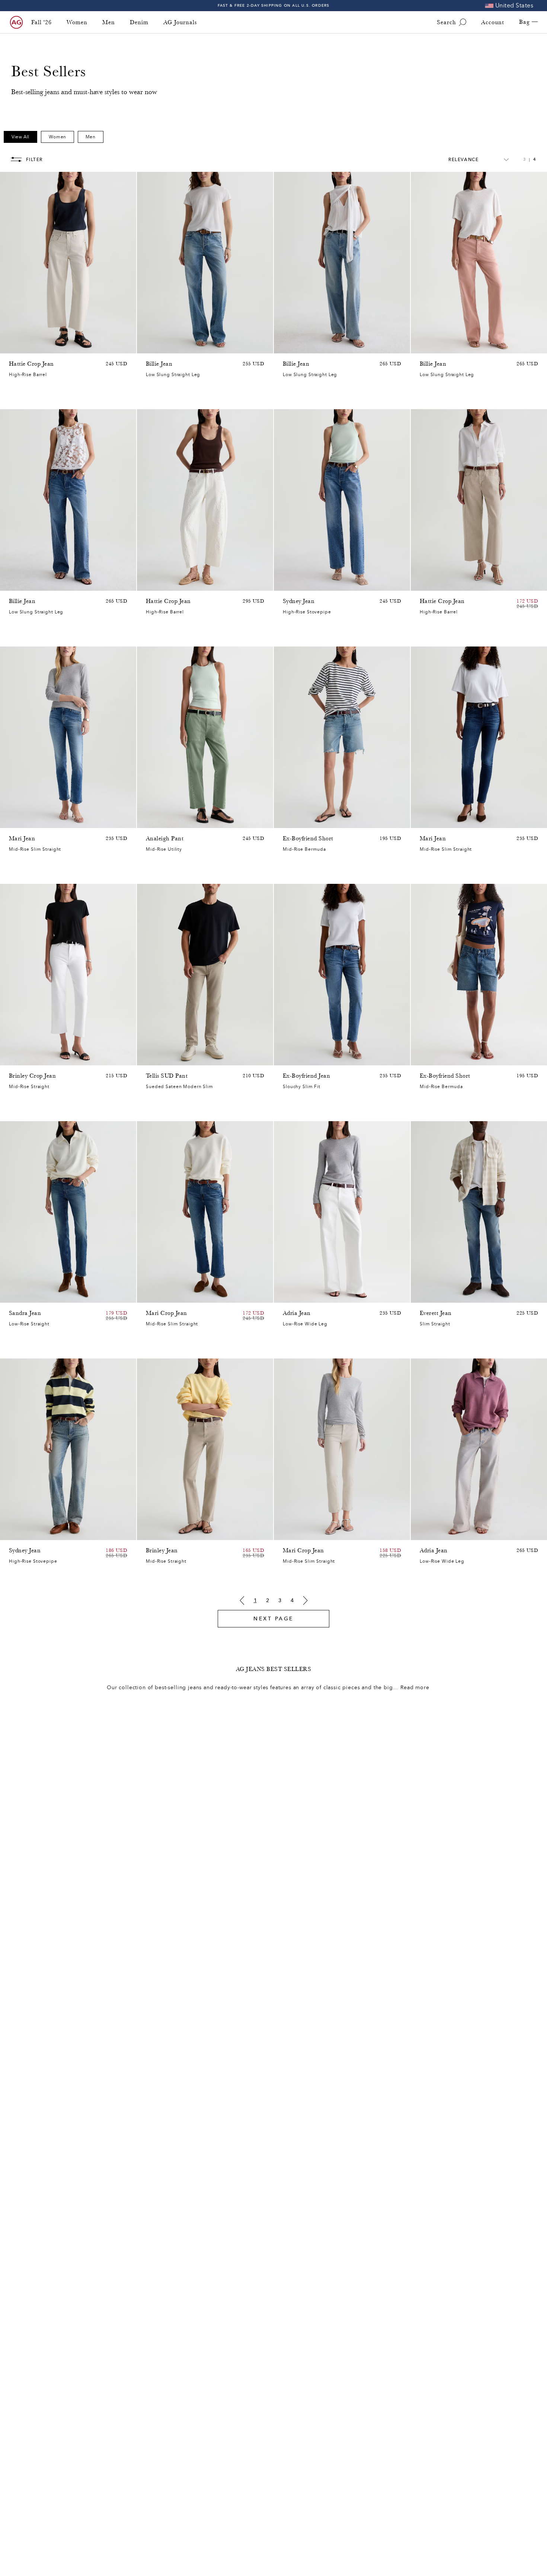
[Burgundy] (434, 346)
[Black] (160, 1533)
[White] (453, 346)
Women (77, 22)
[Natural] (424, 346)
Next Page (273, 1619)
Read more (415, 1688)
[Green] (42, 346)
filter (34, 160)
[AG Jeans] (16, 22)
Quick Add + (112, 346)
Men (109, 22)
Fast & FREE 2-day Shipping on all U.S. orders (274, 5)
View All (20, 137)
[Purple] (33, 346)
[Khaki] (160, 821)
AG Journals (180, 22)
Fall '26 (41, 22)
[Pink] (23, 346)
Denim (139, 22)
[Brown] (13, 346)
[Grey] (160, 1058)
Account (493, 22)
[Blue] (150, 346)
